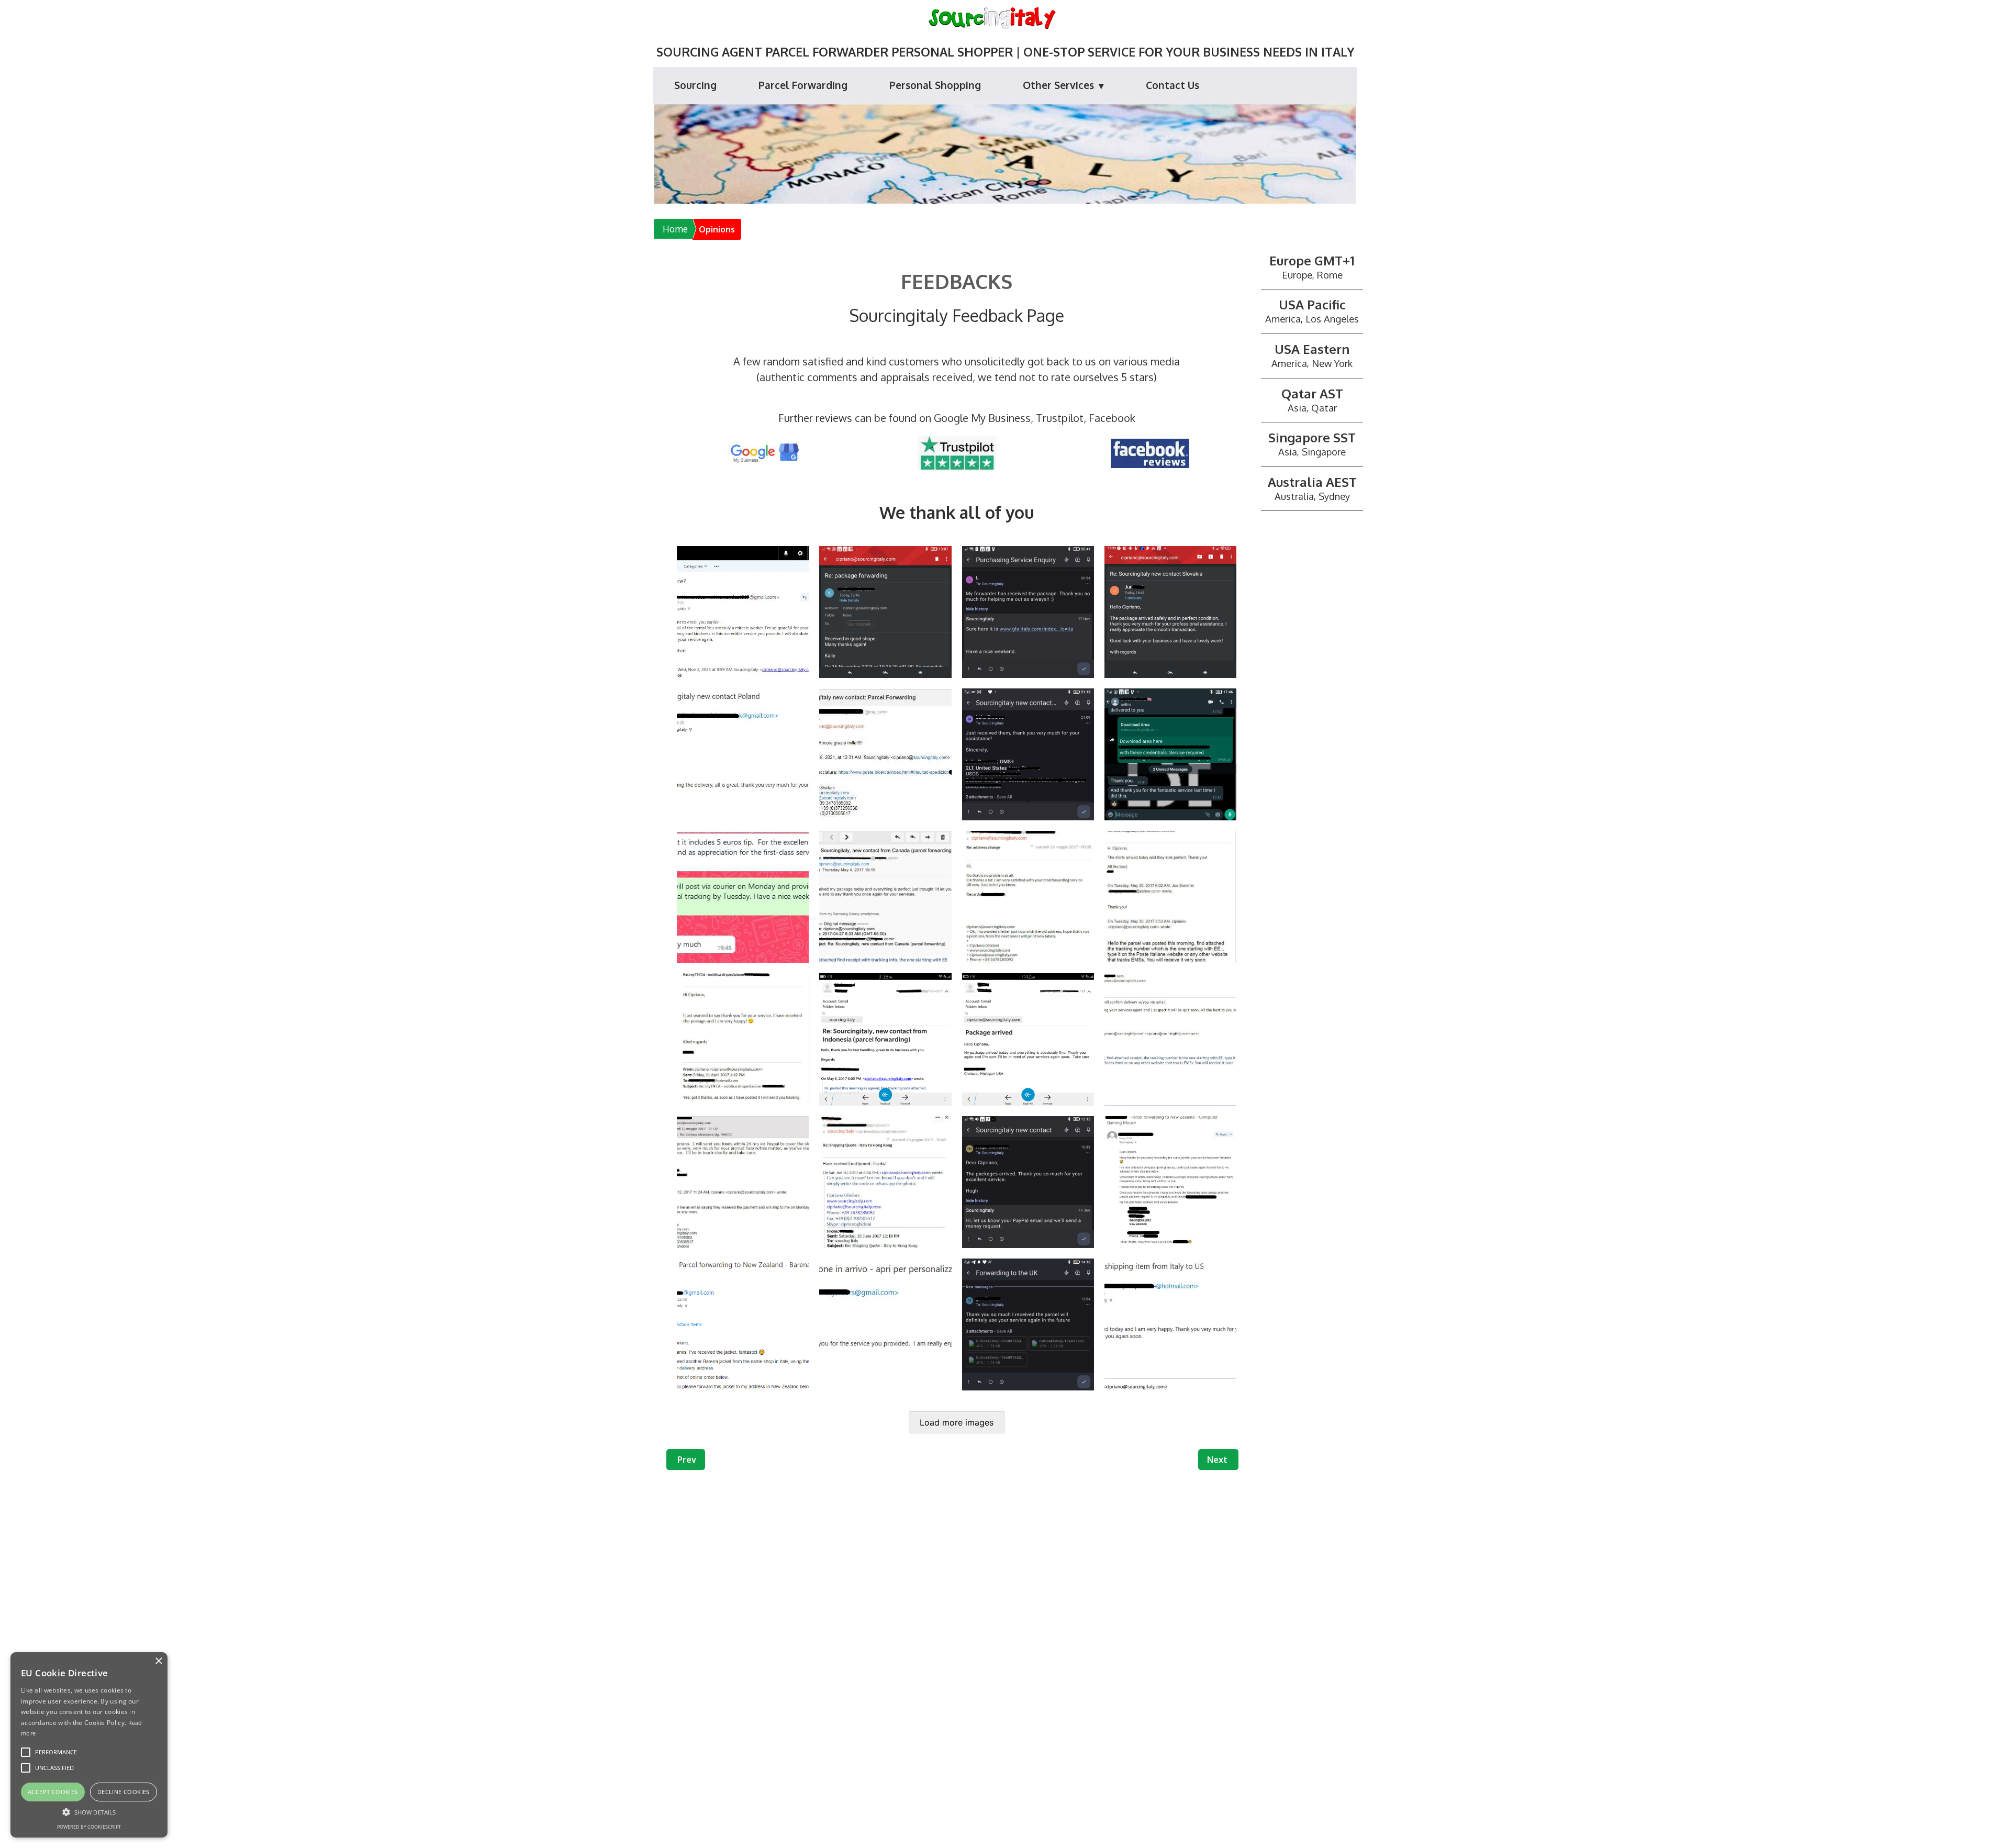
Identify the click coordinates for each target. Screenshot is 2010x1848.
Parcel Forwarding (803, 85)
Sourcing (695, 85)
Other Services (1058, 85)
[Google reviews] (763, 466)
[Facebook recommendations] (1150, 464)
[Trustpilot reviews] (957, 467)
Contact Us (1172, 85)
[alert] (36, 1840)
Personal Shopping (935, 85)
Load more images (957, 1422)
